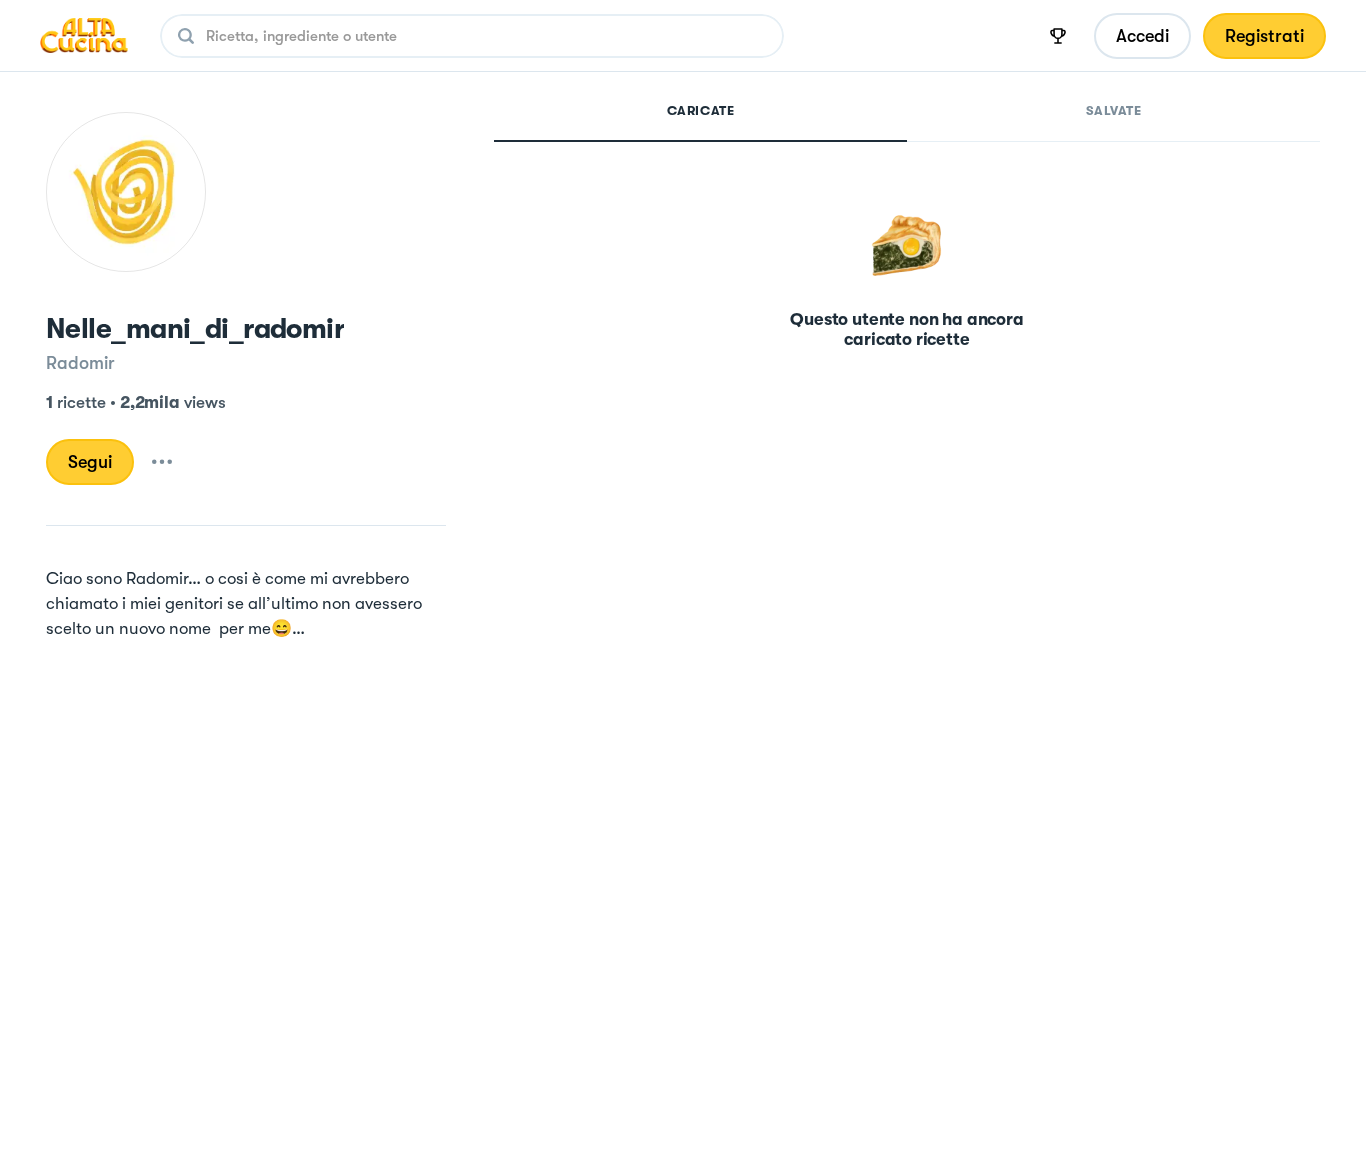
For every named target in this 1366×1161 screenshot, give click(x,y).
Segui (90, 462)
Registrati (1264, 36)
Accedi (1142, 36)
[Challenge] (1058, 36)
